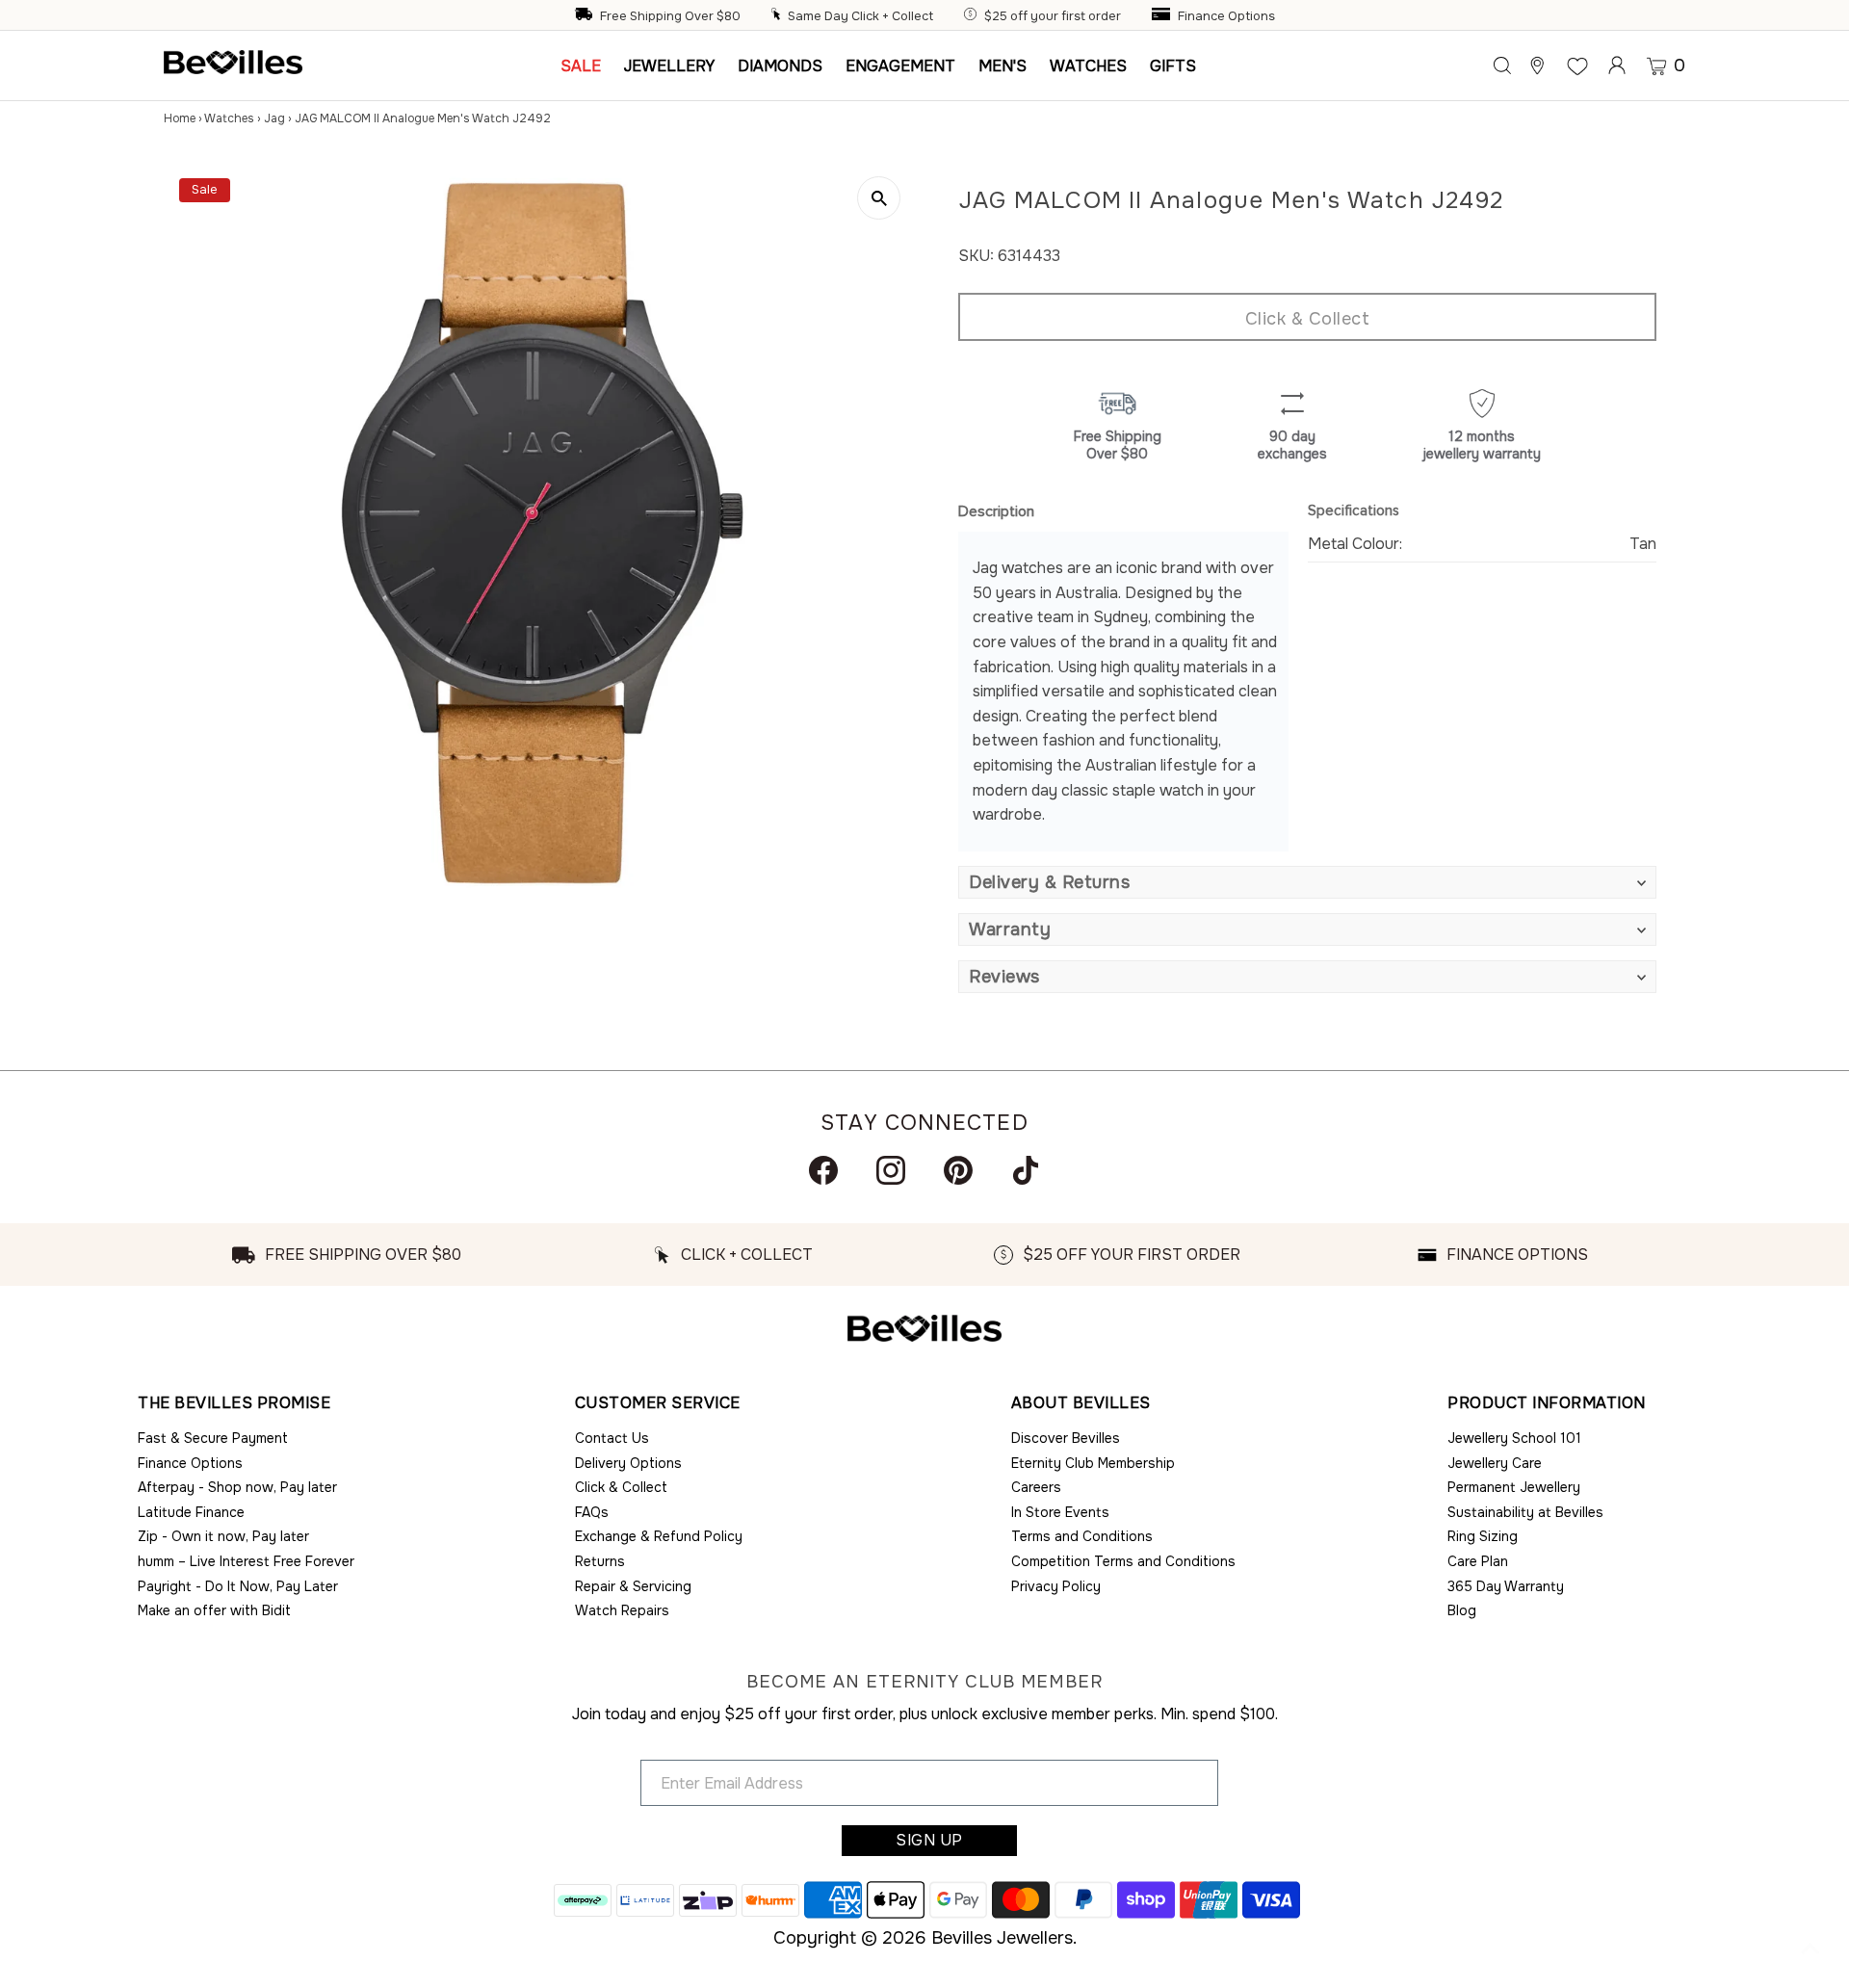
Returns (600, 1561)
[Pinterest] (958, 1170)
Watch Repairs (622, 1610)
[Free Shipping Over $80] (586, 16)
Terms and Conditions (1082, 1536)
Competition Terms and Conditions (1123, 1561)
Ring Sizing (1483, 1536)
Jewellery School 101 (1514, 1438)
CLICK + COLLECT (747, 1255)
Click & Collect (1308, 319)
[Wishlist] (1577, 65)
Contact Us (612, 1438)
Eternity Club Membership (1093, 1463)
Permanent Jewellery (1514, 1487)
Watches (229, 118)
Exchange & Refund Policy (659, 1536)
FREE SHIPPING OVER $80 (363, 1255)
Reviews (1004, 977)
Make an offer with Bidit (214, 1610)
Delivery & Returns (1049, 882)
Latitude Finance (191, 1512)
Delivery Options (628, 1463)
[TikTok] (1026, 1170)
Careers (1036, 1487)
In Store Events (1060, 1512)
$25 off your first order (1053, 16)
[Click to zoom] (879, 198)
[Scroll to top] (1810, 1949)
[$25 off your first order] (973, 16)
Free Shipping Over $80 (670, 16)
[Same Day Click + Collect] (778, 16)
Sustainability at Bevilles (1525, 1512)
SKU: (976, 256)
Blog (1462, 1610)
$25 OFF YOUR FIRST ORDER (1132, 1255)
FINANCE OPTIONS (1517, 1255)
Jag (274, 118)
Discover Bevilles (1066, 1438)
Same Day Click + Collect (860, 16)
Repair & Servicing (633, 1586)
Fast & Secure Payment (213, 1438)
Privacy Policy (1056, 1586)
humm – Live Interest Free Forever (246, 1561)
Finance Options (1226, 16)
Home (180, 118)
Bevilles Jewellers (1002, 1938)
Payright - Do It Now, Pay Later (238, 1586)
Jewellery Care (1495, 1463)
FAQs (592, 1512)
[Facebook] (823, 1170)
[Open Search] (1502, 65)
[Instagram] (891, 1170)
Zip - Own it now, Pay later (223, 1536)
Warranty (1010, 929)
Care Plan (1478, 1561)
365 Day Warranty (1506, 1586)
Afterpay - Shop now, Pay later (237, 1487)
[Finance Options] (1163, 16)
